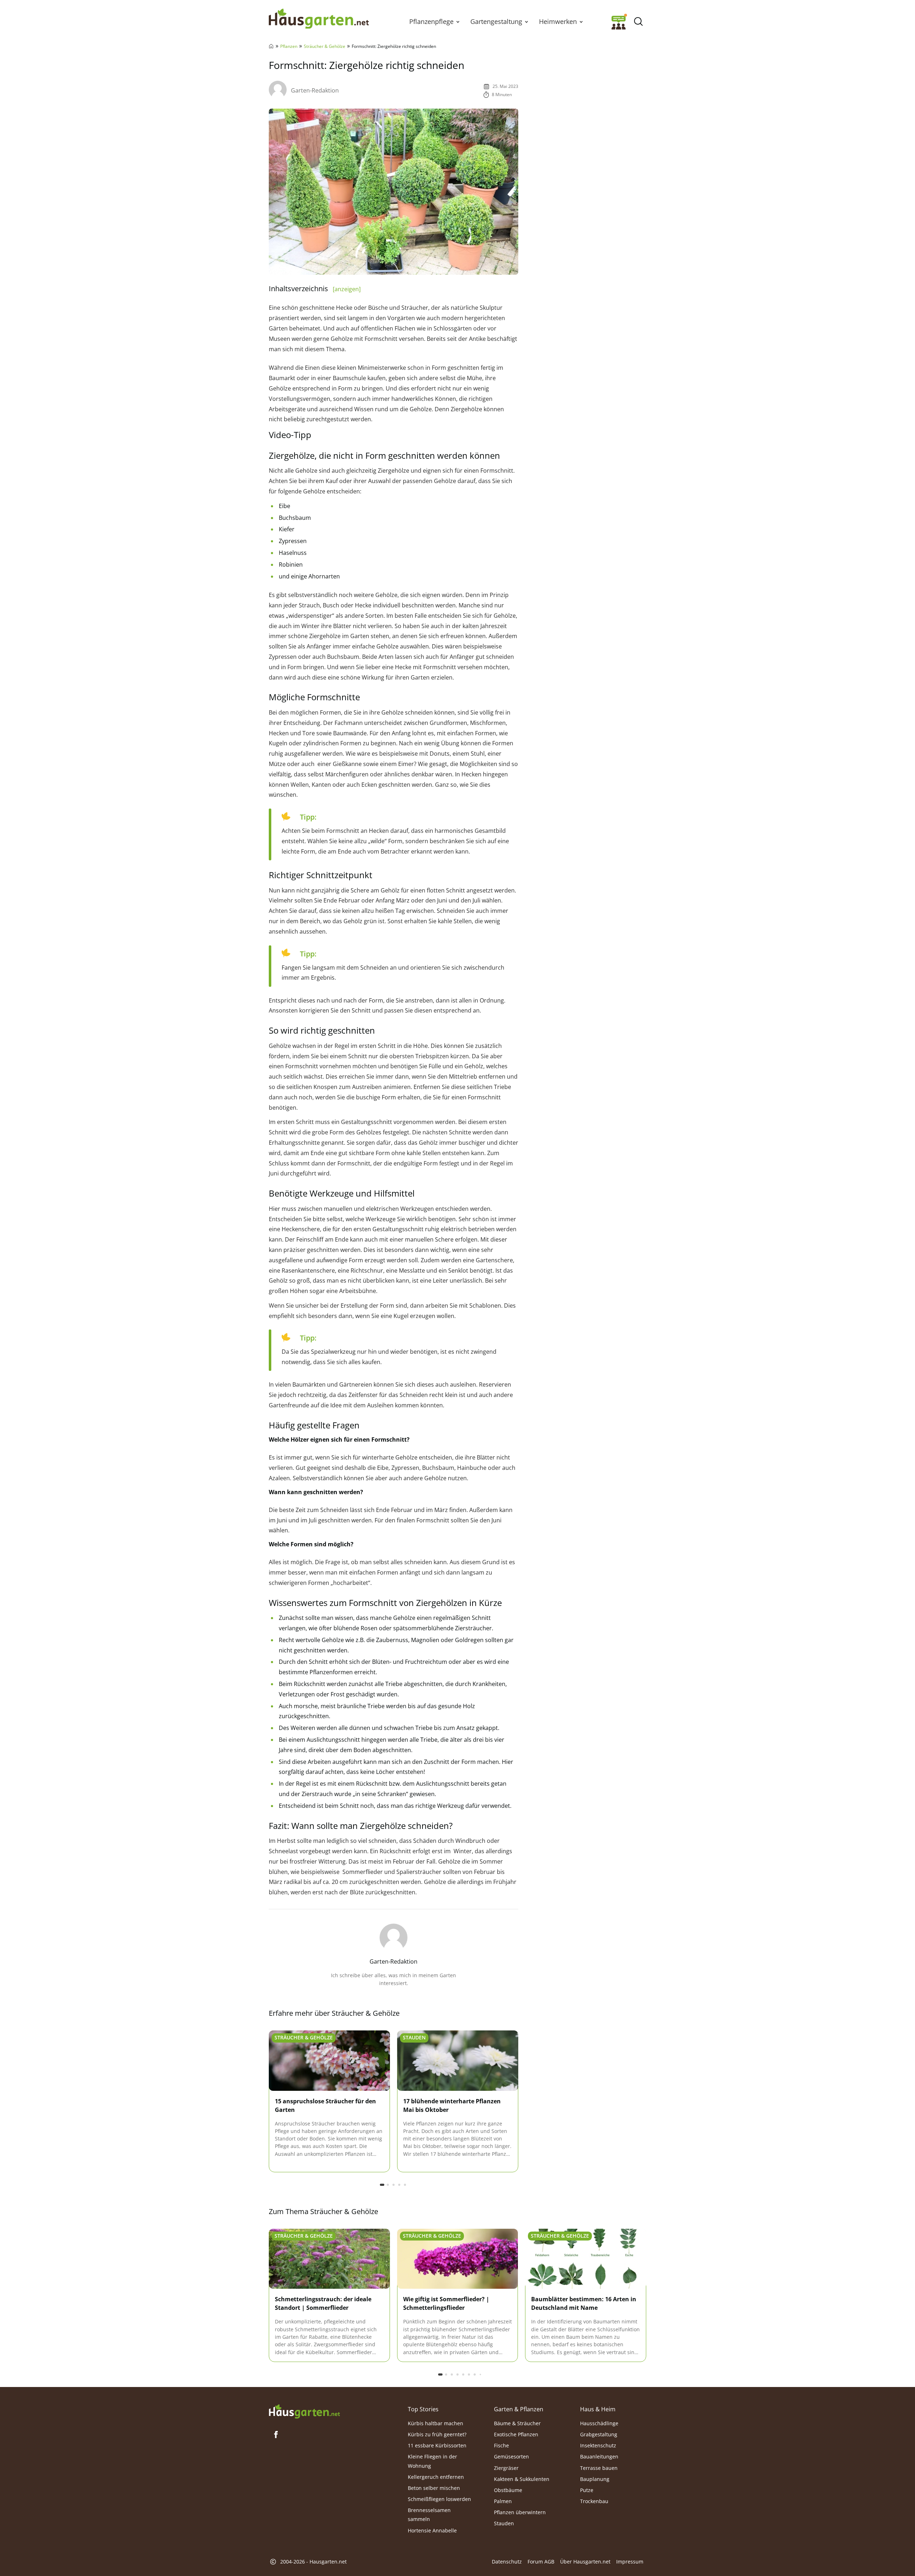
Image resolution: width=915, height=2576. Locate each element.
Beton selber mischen (434, 2488)
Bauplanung (595, 2479)
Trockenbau (594, 2501)
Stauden (414, 2037)
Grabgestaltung (599, 2434)
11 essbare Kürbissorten (437, 2445)
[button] (458, 21)
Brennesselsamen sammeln (429, 2515)
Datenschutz (507, 2562)
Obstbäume (508, 2490)
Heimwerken (558, 21)
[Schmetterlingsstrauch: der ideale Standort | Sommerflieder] (329, 2259)
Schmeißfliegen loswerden (439, 2499)
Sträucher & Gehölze (325, 46)
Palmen (503, 2501)
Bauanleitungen (599, 2456)
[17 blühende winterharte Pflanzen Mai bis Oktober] (458, 2061)
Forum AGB (541, 2562)
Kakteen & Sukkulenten (522, 2479)
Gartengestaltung (496, 21)
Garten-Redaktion (315, 90)
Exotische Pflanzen (516, 2434)
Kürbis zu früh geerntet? (437, 2434)
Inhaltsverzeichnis (315, 289)
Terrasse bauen (599, 2468)
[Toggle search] (638, 22)
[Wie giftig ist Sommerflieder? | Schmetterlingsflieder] (458, 2259)
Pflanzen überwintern (520, 2512)
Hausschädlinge (599, 2423)
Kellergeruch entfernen (436, 2477)
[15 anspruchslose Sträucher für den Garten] (329, 2061)
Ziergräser (506, 2468)
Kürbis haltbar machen (436, 2423)
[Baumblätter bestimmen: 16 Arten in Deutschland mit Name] (586, 2259)
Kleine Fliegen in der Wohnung (432, 2461)
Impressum (630, 2562)
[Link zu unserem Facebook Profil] (276, 2435)
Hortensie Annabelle (432, 2530)
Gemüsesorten (511, 2456)
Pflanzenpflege (431, 21)
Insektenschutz (598, 2445)
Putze (587, 2490)
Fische (501, 2445)
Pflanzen (289, 46)
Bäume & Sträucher (517, 2423)
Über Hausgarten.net (585, 2562)
